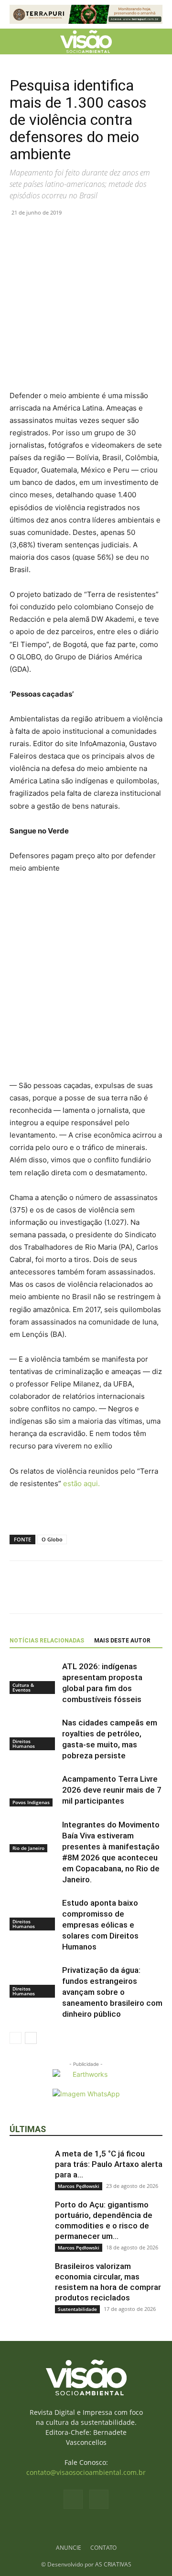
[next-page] (31, 2038)
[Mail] (99, 2499)
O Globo (52, 1539)
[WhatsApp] (63, 234)
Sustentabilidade (77, 2309)
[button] (16, 41)
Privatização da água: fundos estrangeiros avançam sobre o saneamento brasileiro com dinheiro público (112, 1992)
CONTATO (103, 2548)
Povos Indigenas (31, 1802)
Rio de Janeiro (28, 1848)
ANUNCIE (69, 2548)
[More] (129, 234)
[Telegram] (107, 234)
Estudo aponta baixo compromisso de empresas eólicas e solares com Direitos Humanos (100, 1925)
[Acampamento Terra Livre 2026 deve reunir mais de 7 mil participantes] (33, 1790)
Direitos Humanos (24, 1744)
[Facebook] (19, 234)
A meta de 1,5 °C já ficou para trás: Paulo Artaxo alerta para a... (109, 2164)
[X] (41, 234)
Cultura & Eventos (23, 1687)
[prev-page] (16, 2038)
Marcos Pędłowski (79, 2186)
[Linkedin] (85, 234)
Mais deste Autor (122, 1641)
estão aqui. (81, 1483)
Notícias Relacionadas (47, 1641)
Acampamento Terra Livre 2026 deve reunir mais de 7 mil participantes (112, 1790)
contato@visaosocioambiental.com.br (86, 2472)
